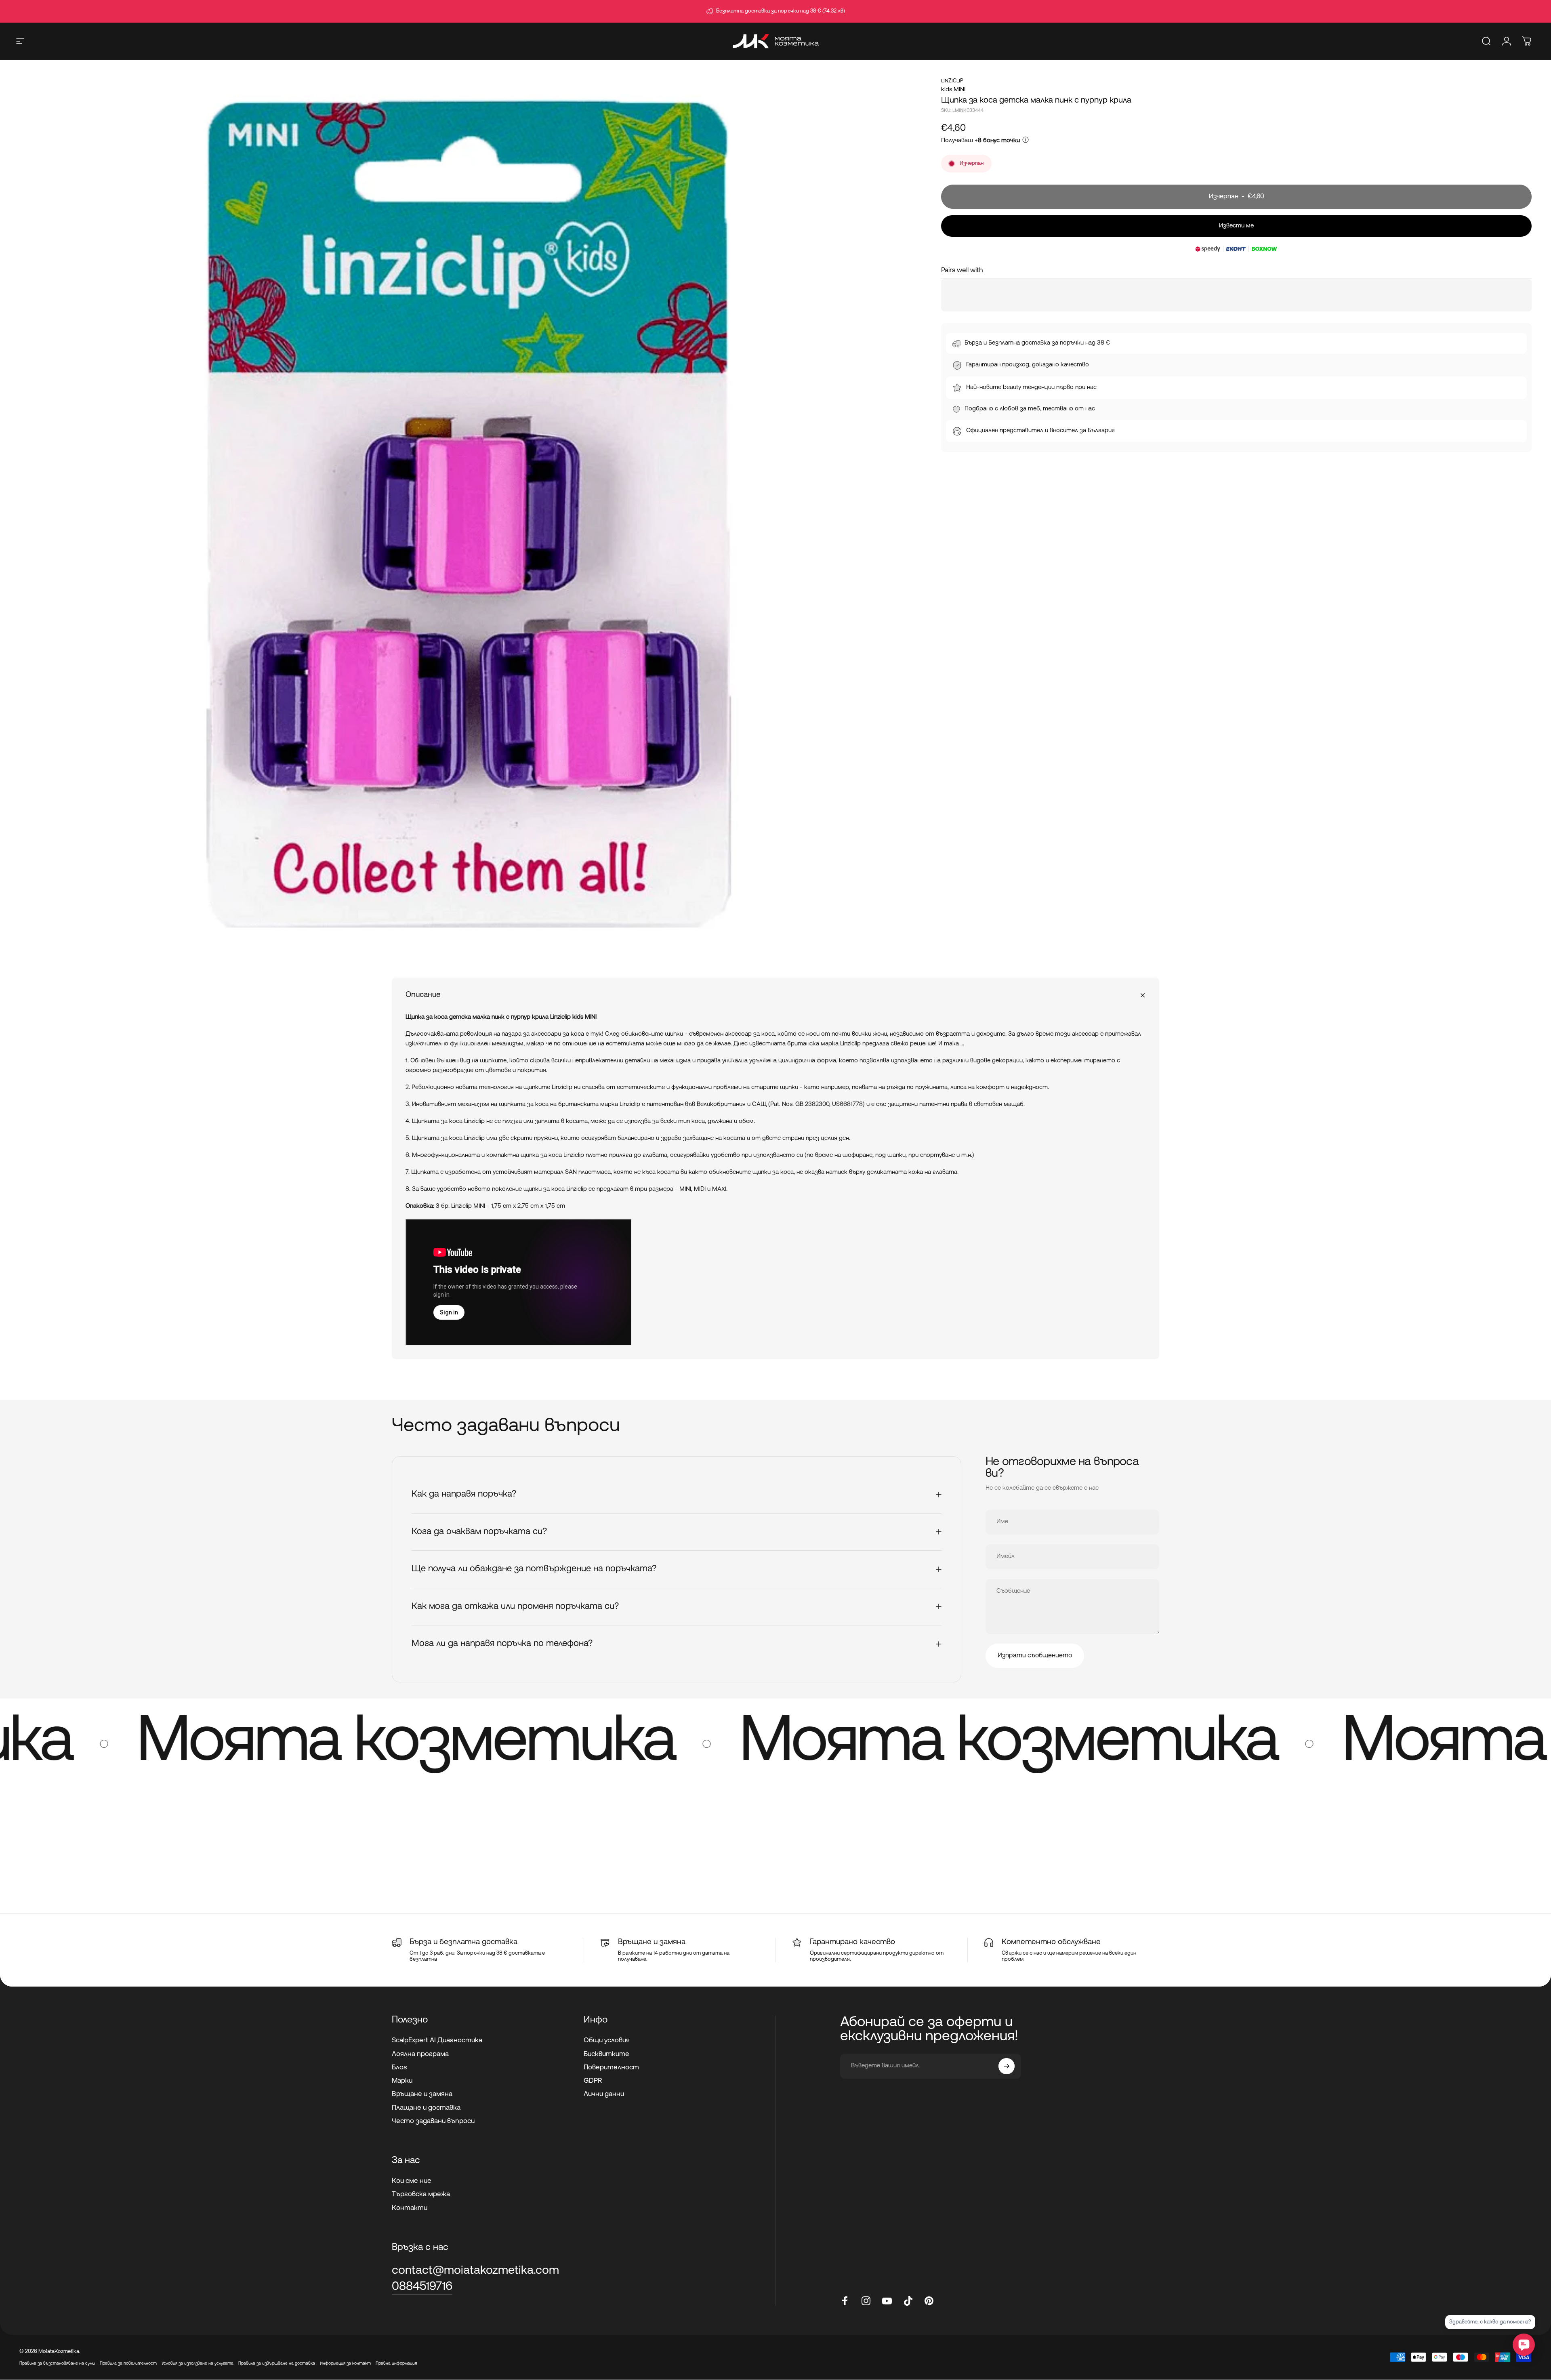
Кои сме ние (412, 2181)
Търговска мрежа (421, 2194)
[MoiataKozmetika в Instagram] (866, 2301)
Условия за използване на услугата (198, 2364)
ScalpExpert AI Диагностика (437, 2040)
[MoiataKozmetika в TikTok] (908, 2301)
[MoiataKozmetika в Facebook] (845, 2301)
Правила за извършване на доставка (277, 2364)
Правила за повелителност (128, 2364)
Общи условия (607, 2040)
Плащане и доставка (426, 2108)
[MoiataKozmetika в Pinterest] (929, 2301)
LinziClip (952, 81)
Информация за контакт (345, 2364)
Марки (402, 2081)
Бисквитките (606, 2054)
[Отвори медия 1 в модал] (462, 520)
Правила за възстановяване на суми (57, 2364)
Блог (399, 2068)
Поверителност (611, 2068)
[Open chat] (1524, 2345)
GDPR (593, 2081)
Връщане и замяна (422, 2094)
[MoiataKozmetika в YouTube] (887, 2301)
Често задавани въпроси (433, 2121)
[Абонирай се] (1007, 2066)
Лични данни (604, 2094)
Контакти (410, 2208)
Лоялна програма (420, 2054)
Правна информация (396, 2364)
